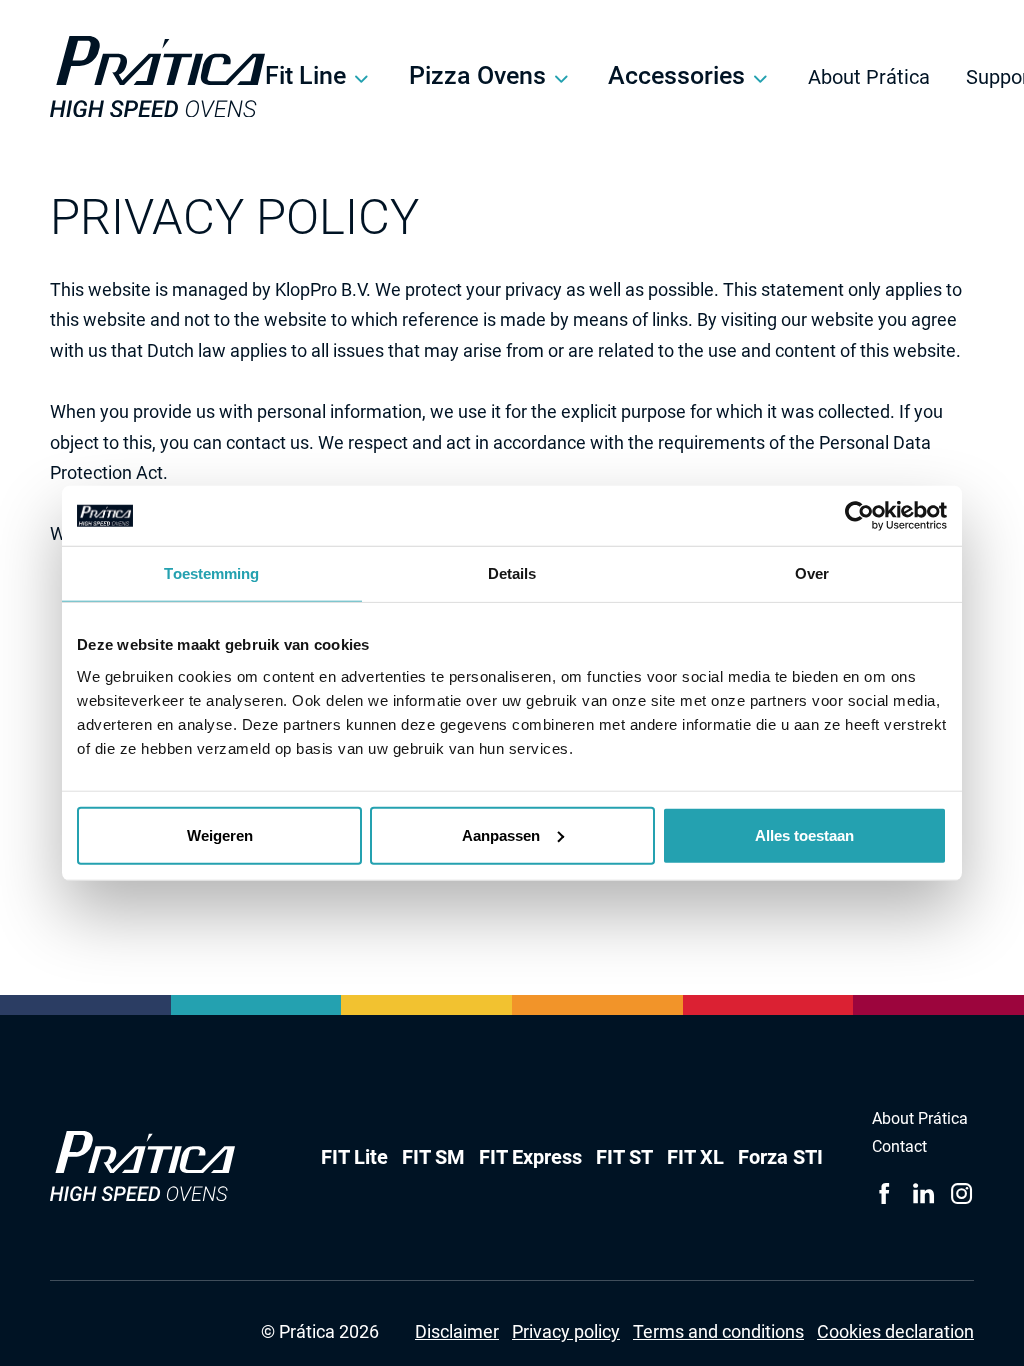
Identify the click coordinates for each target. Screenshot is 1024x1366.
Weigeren (220, 834)
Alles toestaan (804, 834)
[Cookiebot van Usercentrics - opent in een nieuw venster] (859, 516)
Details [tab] (512, 573)
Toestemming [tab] (211, 573)
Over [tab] (812, 573)
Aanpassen (501, 834)
